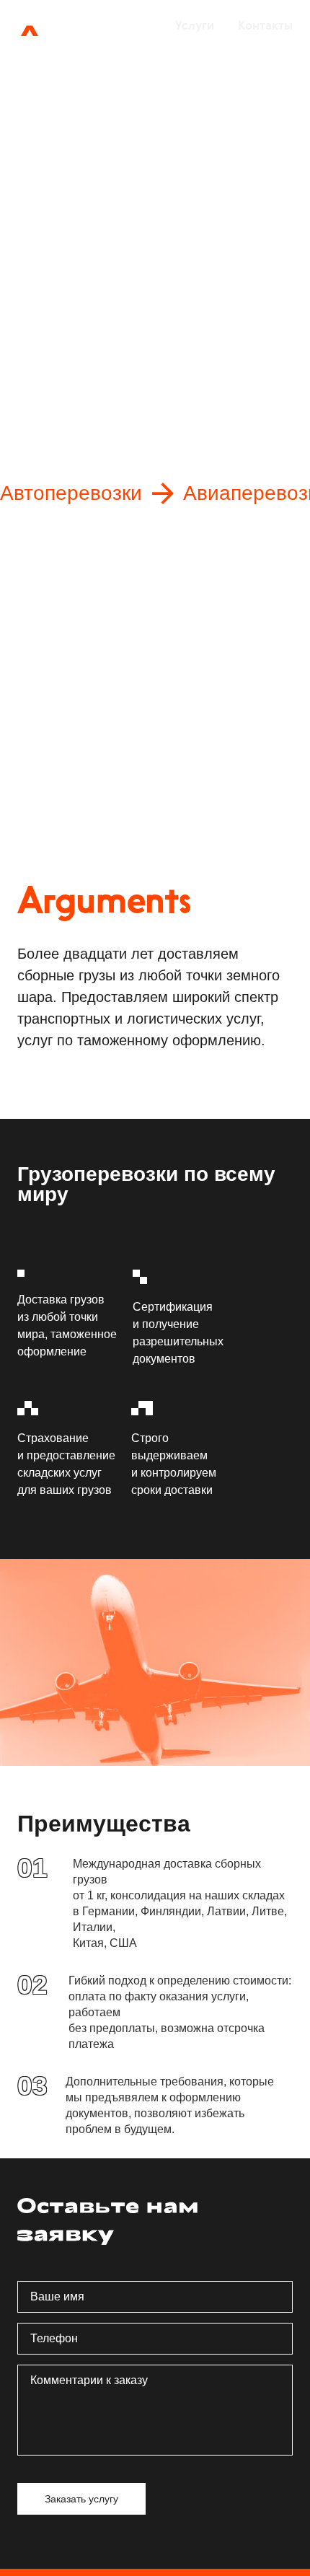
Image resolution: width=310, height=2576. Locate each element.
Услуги (195, 25)
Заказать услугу (94, 318)
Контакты (265, 25)
